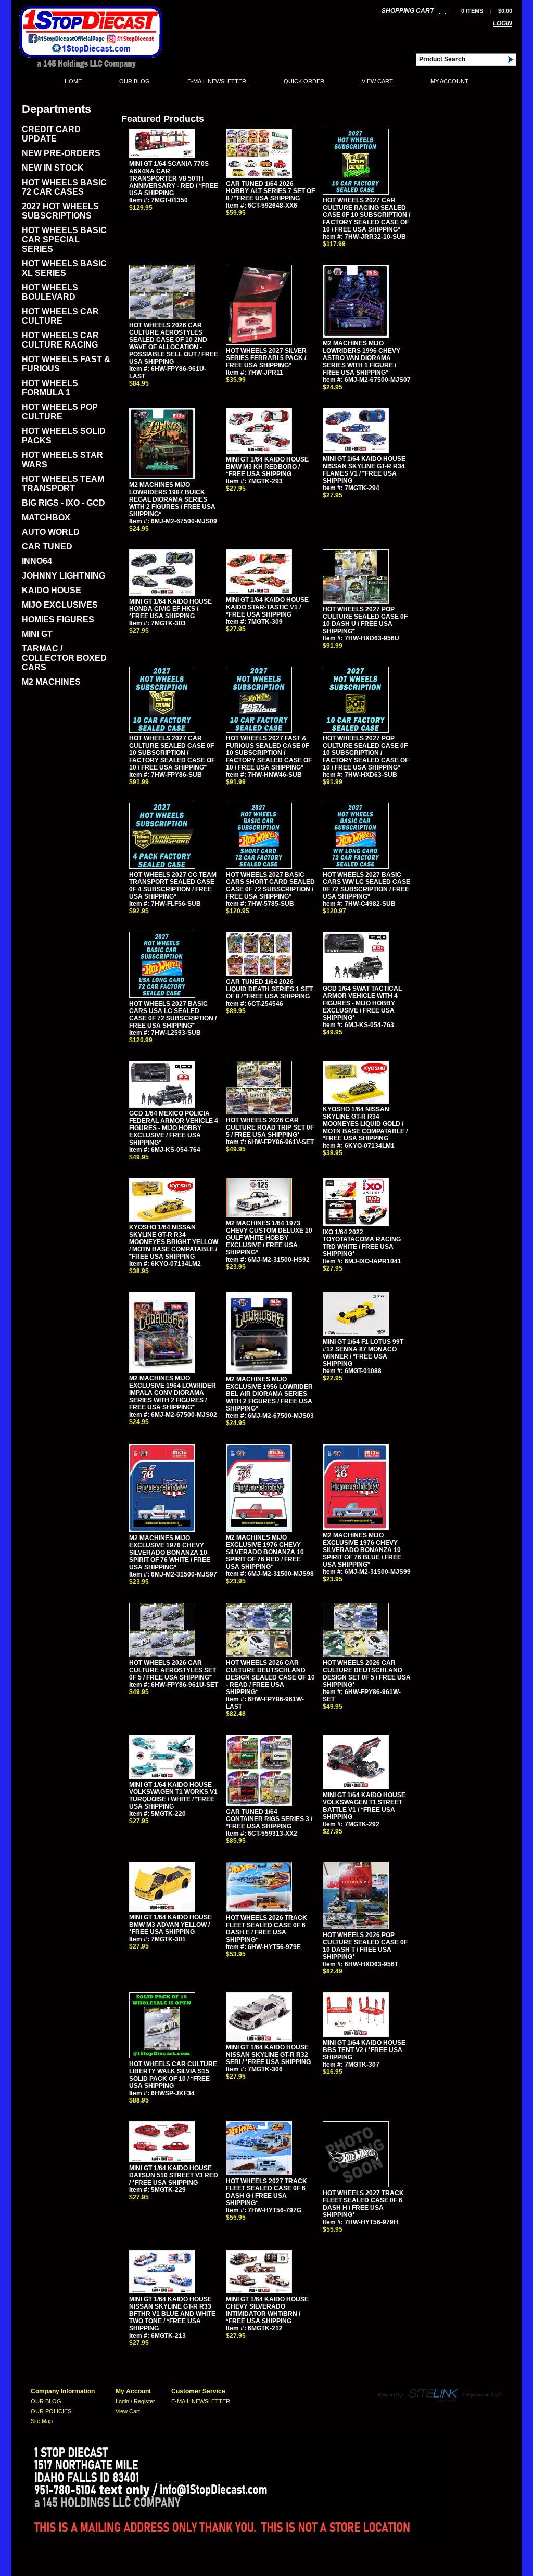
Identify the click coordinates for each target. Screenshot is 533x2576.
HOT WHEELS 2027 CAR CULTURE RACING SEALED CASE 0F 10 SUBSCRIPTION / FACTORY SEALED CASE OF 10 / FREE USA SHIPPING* (366, 215)
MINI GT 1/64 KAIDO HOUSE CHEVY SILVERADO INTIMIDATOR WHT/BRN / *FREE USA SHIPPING (267, 2310)
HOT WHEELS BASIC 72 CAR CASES (64, 187)
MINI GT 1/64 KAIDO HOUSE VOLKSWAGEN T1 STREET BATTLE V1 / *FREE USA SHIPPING (364, 1806)
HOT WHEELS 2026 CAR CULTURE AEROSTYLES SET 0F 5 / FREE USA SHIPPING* (173, 1670)
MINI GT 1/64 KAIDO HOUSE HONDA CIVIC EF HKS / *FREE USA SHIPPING (170, 609)
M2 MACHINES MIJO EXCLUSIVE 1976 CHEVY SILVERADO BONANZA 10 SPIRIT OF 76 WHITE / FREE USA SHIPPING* (170, 1553)
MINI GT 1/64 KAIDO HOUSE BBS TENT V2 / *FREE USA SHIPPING (364, 2050)
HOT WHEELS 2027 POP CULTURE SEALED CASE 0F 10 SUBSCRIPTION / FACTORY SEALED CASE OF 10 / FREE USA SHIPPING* (366, 753)
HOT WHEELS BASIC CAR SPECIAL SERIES (64, 240)
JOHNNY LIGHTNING (64, 576)
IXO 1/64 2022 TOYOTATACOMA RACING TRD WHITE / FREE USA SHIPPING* (362, 1243)
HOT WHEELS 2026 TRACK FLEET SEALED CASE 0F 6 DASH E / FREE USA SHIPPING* (266, 1929)
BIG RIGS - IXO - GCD (64, 503)
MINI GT (37, 634)
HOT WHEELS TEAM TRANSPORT (63, 484)
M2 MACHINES (51, 682)
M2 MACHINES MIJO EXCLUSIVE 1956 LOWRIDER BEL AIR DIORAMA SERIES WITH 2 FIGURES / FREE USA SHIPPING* (269, 1394)
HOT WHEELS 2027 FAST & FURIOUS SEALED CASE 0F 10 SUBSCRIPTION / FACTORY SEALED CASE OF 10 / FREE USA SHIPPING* (269, 753)
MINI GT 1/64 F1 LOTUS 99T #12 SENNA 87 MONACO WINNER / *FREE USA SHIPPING (363, 1353)
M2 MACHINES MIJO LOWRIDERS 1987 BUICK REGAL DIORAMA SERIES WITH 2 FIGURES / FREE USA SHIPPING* (172, 499)
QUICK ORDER (304, 81)
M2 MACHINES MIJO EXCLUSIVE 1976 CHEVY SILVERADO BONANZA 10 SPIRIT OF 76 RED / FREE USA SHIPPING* (265, 1552)
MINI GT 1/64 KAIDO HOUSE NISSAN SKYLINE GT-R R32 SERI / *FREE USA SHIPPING (268, 2055)
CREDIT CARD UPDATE (51, 134)
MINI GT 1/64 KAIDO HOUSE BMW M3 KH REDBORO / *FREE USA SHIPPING (267, 467)
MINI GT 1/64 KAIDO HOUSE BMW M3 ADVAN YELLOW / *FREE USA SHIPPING (170, 1925)
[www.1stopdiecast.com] (90, 70)
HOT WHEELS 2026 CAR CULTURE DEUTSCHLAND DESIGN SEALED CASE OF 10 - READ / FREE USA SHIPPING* (270, 1677)
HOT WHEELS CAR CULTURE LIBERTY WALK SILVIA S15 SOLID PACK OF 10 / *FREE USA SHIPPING (173, 2075)
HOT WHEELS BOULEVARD (50, 292)
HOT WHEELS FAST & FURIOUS (66, 364)
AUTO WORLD (51, 532)
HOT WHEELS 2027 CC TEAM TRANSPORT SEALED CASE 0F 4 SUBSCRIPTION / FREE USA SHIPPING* (173, 886)
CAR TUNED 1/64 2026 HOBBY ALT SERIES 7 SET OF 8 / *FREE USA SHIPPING (270, 191)
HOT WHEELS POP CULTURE (60, 412)
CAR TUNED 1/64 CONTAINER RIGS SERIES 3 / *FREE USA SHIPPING (269, 1819)
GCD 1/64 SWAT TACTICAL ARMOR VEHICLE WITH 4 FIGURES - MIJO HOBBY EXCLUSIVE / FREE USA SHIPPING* (362, 1003)
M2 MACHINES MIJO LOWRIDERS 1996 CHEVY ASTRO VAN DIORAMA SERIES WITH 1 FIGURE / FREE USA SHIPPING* (361, 358)
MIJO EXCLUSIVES (60, 605)
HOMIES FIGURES (58, 619)
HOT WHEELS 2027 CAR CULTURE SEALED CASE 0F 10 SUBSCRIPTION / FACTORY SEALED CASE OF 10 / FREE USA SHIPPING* (172, 753)
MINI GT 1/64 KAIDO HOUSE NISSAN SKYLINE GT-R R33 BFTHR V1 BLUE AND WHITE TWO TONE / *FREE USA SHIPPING (172, 2314)
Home (73, 81)
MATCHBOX (46, 517)
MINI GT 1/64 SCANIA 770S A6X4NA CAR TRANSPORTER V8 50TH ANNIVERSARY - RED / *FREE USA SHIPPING (174, 178)
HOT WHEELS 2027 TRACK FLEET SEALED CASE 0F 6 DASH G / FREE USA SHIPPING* (266, 2192)
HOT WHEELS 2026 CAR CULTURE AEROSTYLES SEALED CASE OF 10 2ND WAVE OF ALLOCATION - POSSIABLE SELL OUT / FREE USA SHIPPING (174, 343)
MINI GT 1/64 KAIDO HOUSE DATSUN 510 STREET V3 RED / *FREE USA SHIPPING (174, 2175)
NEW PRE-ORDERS (61, 153)
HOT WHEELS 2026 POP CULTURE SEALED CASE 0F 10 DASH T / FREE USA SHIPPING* (365, 1946)
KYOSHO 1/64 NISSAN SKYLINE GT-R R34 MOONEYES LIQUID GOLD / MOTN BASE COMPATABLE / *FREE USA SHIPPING (365, 1124)
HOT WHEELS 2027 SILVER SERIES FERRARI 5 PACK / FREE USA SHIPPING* (266, 358)
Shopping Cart (408, 11)
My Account (449, 81)
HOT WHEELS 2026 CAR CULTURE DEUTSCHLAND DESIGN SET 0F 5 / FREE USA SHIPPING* (367, 1674)
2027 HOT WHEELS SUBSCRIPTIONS (60, 211)
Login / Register (135, 2401)
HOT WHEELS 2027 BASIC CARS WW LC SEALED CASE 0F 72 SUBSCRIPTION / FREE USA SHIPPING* (366, 886)
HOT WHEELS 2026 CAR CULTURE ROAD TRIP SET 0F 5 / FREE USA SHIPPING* (270, 1127)
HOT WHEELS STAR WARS (62, 460)
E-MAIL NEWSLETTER (217, 81)
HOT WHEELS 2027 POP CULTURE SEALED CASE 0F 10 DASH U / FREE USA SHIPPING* (365, 620)
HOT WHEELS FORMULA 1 (50, 388)
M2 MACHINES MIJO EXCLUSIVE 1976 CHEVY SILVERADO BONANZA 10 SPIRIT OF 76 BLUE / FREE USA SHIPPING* (362, 1550)
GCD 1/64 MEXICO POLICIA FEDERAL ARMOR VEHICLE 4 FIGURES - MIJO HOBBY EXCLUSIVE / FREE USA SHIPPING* (174, 1128)
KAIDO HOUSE (52, 590)
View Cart (377, 81)
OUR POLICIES (51, 2411)
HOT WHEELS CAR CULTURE (60, 316)
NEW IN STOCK (53, 168)
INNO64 (37, 561)
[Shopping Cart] (442, 11)
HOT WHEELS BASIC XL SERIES (64, 268)
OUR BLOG (135, 81)
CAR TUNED (47, 547)
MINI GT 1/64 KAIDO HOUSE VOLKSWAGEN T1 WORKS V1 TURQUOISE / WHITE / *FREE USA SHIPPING (173, 1796)
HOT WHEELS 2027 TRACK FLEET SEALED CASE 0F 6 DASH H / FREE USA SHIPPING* (363, 2204)
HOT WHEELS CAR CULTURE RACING (60, 340)
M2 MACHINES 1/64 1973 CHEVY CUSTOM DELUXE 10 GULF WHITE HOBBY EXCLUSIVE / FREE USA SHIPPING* (269, 1238)
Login (503, 23)
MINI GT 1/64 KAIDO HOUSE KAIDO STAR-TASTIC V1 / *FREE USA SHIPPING (267, 607)
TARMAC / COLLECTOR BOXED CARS (64, 658)
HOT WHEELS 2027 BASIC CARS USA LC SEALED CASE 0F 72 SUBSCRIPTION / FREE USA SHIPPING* (173, 1015)
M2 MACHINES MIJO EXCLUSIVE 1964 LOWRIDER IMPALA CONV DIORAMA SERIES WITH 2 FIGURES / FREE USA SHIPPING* (173, 1393)
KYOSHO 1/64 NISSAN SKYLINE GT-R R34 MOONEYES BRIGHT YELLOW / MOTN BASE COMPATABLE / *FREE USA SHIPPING (174, 1242)
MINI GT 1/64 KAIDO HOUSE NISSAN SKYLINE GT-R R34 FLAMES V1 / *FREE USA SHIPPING (364, 470)
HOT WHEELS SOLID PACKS (64, 436)
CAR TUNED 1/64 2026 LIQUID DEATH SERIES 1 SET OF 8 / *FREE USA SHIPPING (269, 989)
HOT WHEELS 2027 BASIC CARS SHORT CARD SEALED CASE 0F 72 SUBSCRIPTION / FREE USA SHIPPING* (270, 886)
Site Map (42, 2421)
